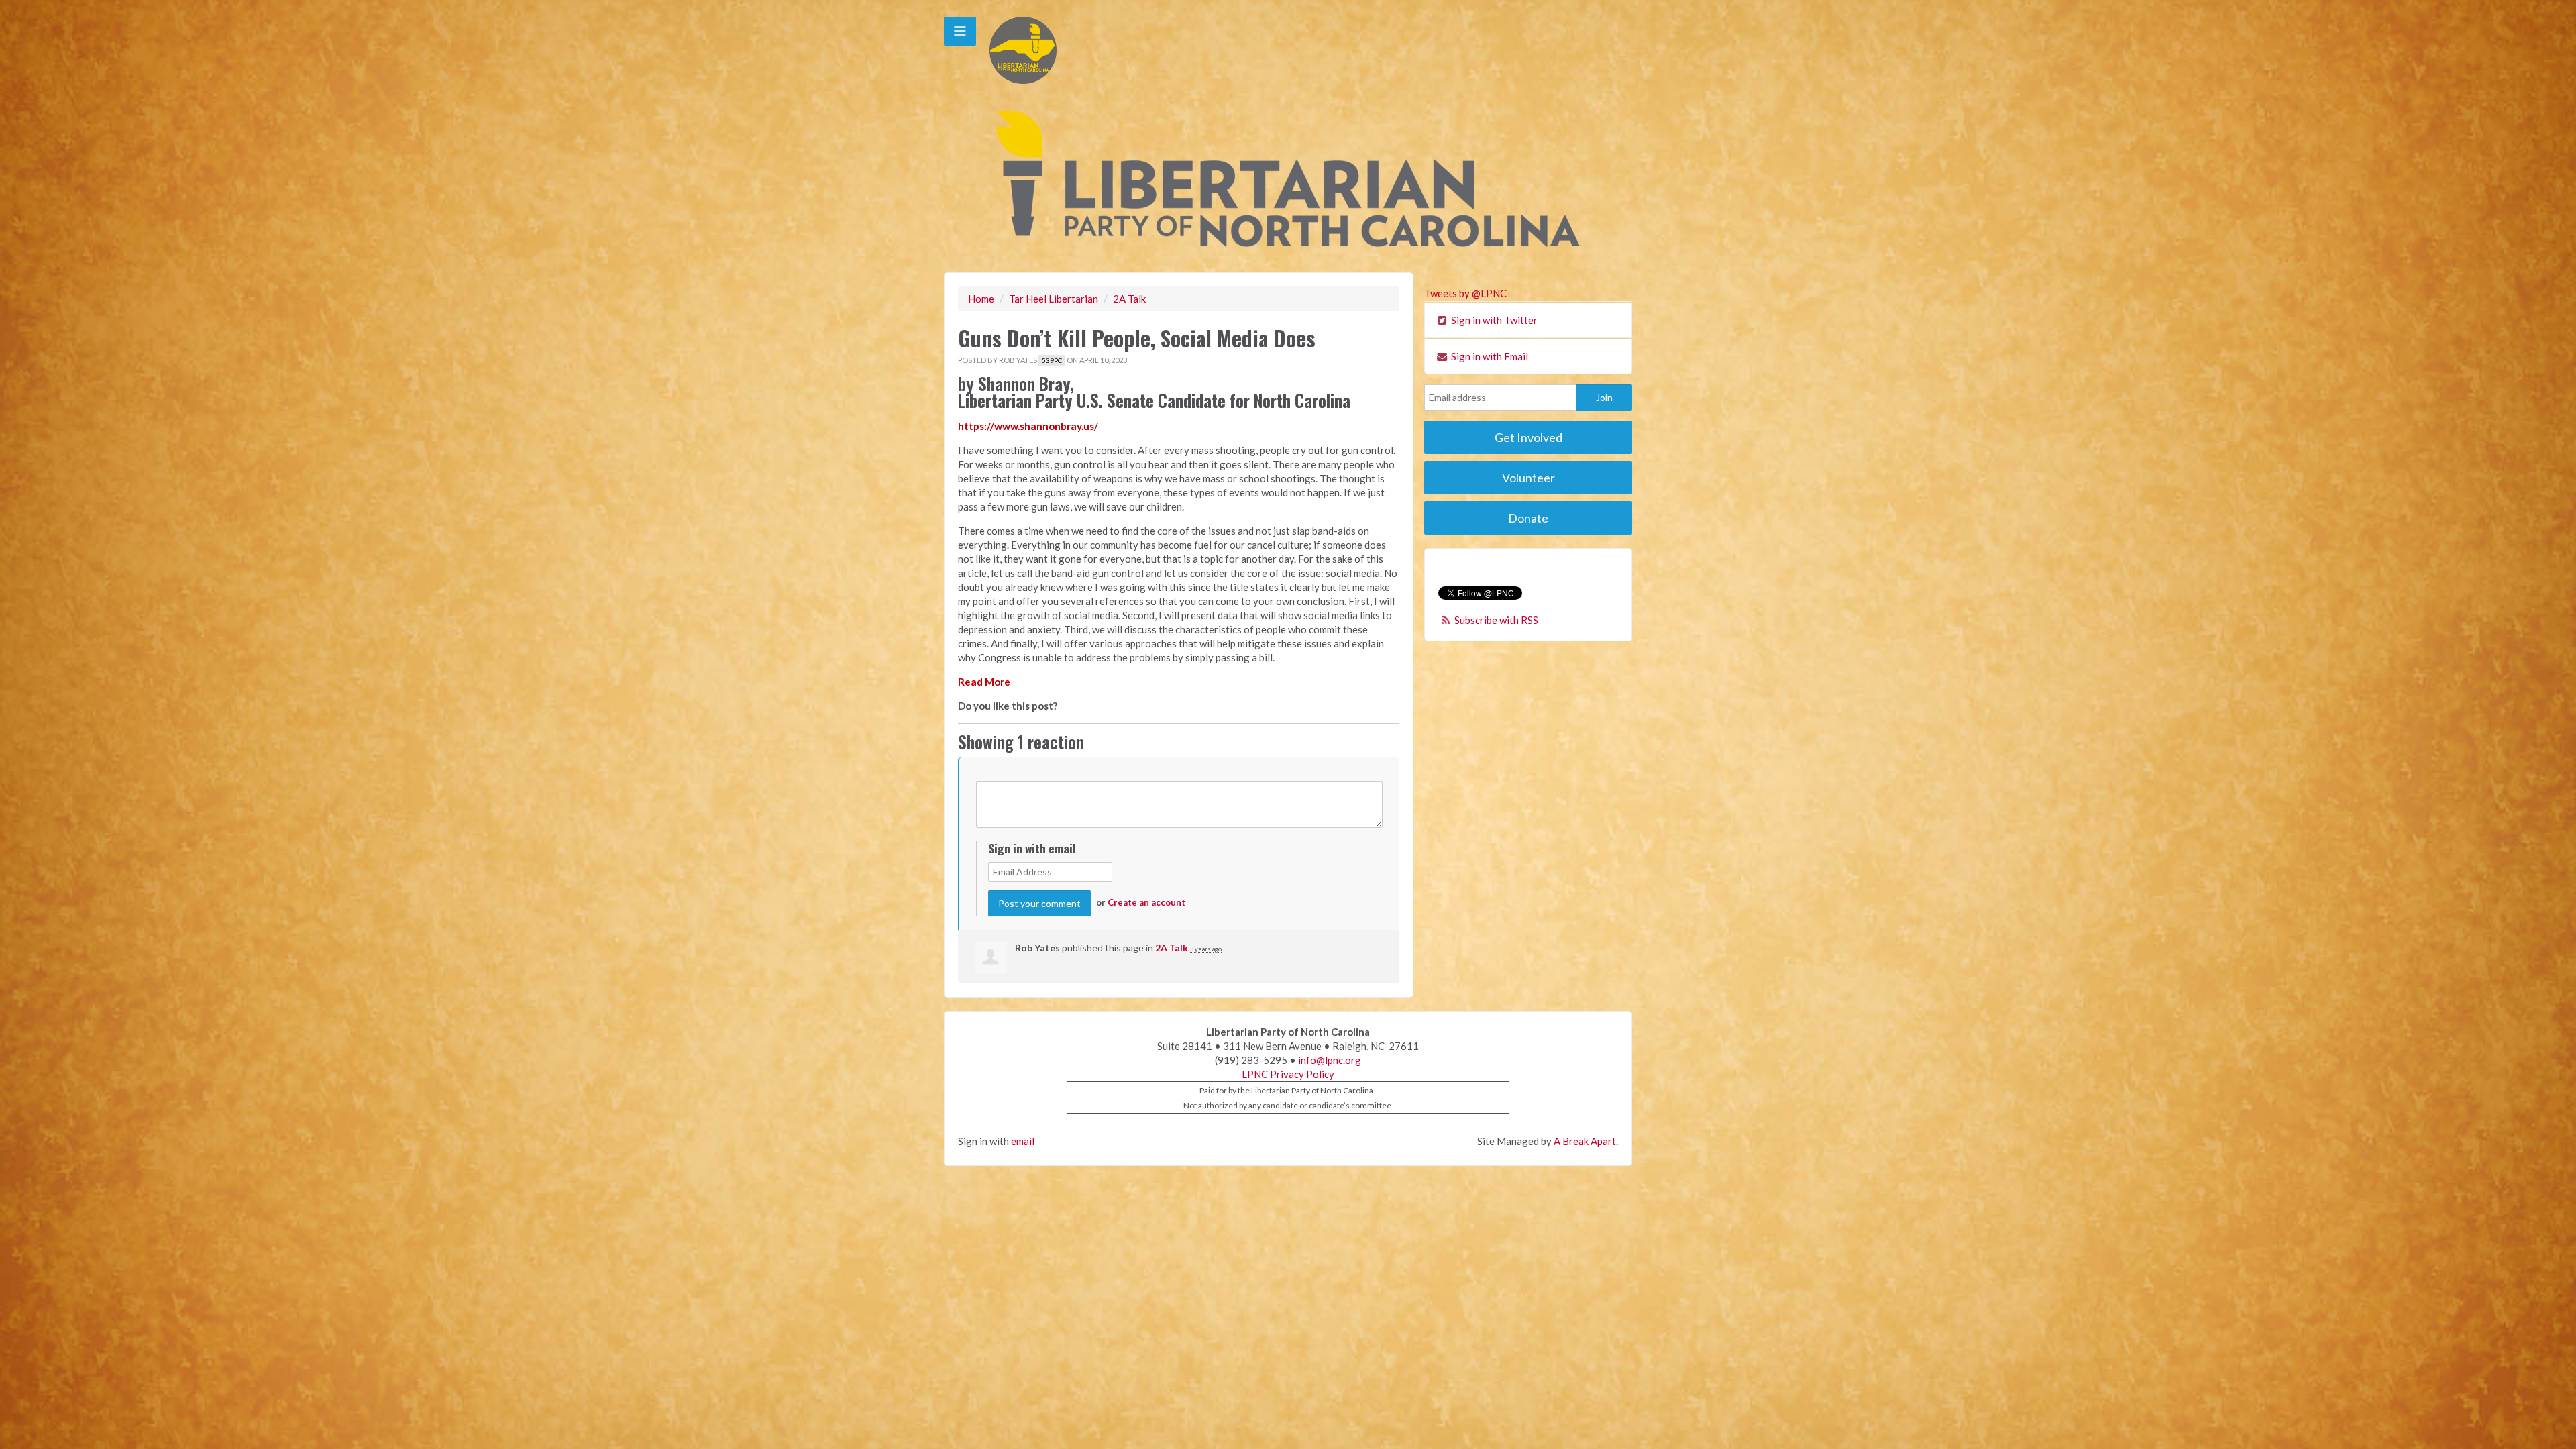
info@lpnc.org (1330, 1060)
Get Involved (1528, 437)
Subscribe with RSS (1496, 620)
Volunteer (1528, 478)
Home (981, 299)
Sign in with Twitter (1493, 320)
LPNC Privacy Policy (1288, 1074)
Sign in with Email (1489, 356)
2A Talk (1129, 299)
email (1023, 1141)
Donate (1528, 518)
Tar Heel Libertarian (1054, 299)
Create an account (1146, 902)
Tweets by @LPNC (1465, 293)
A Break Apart (1585, 1141)
